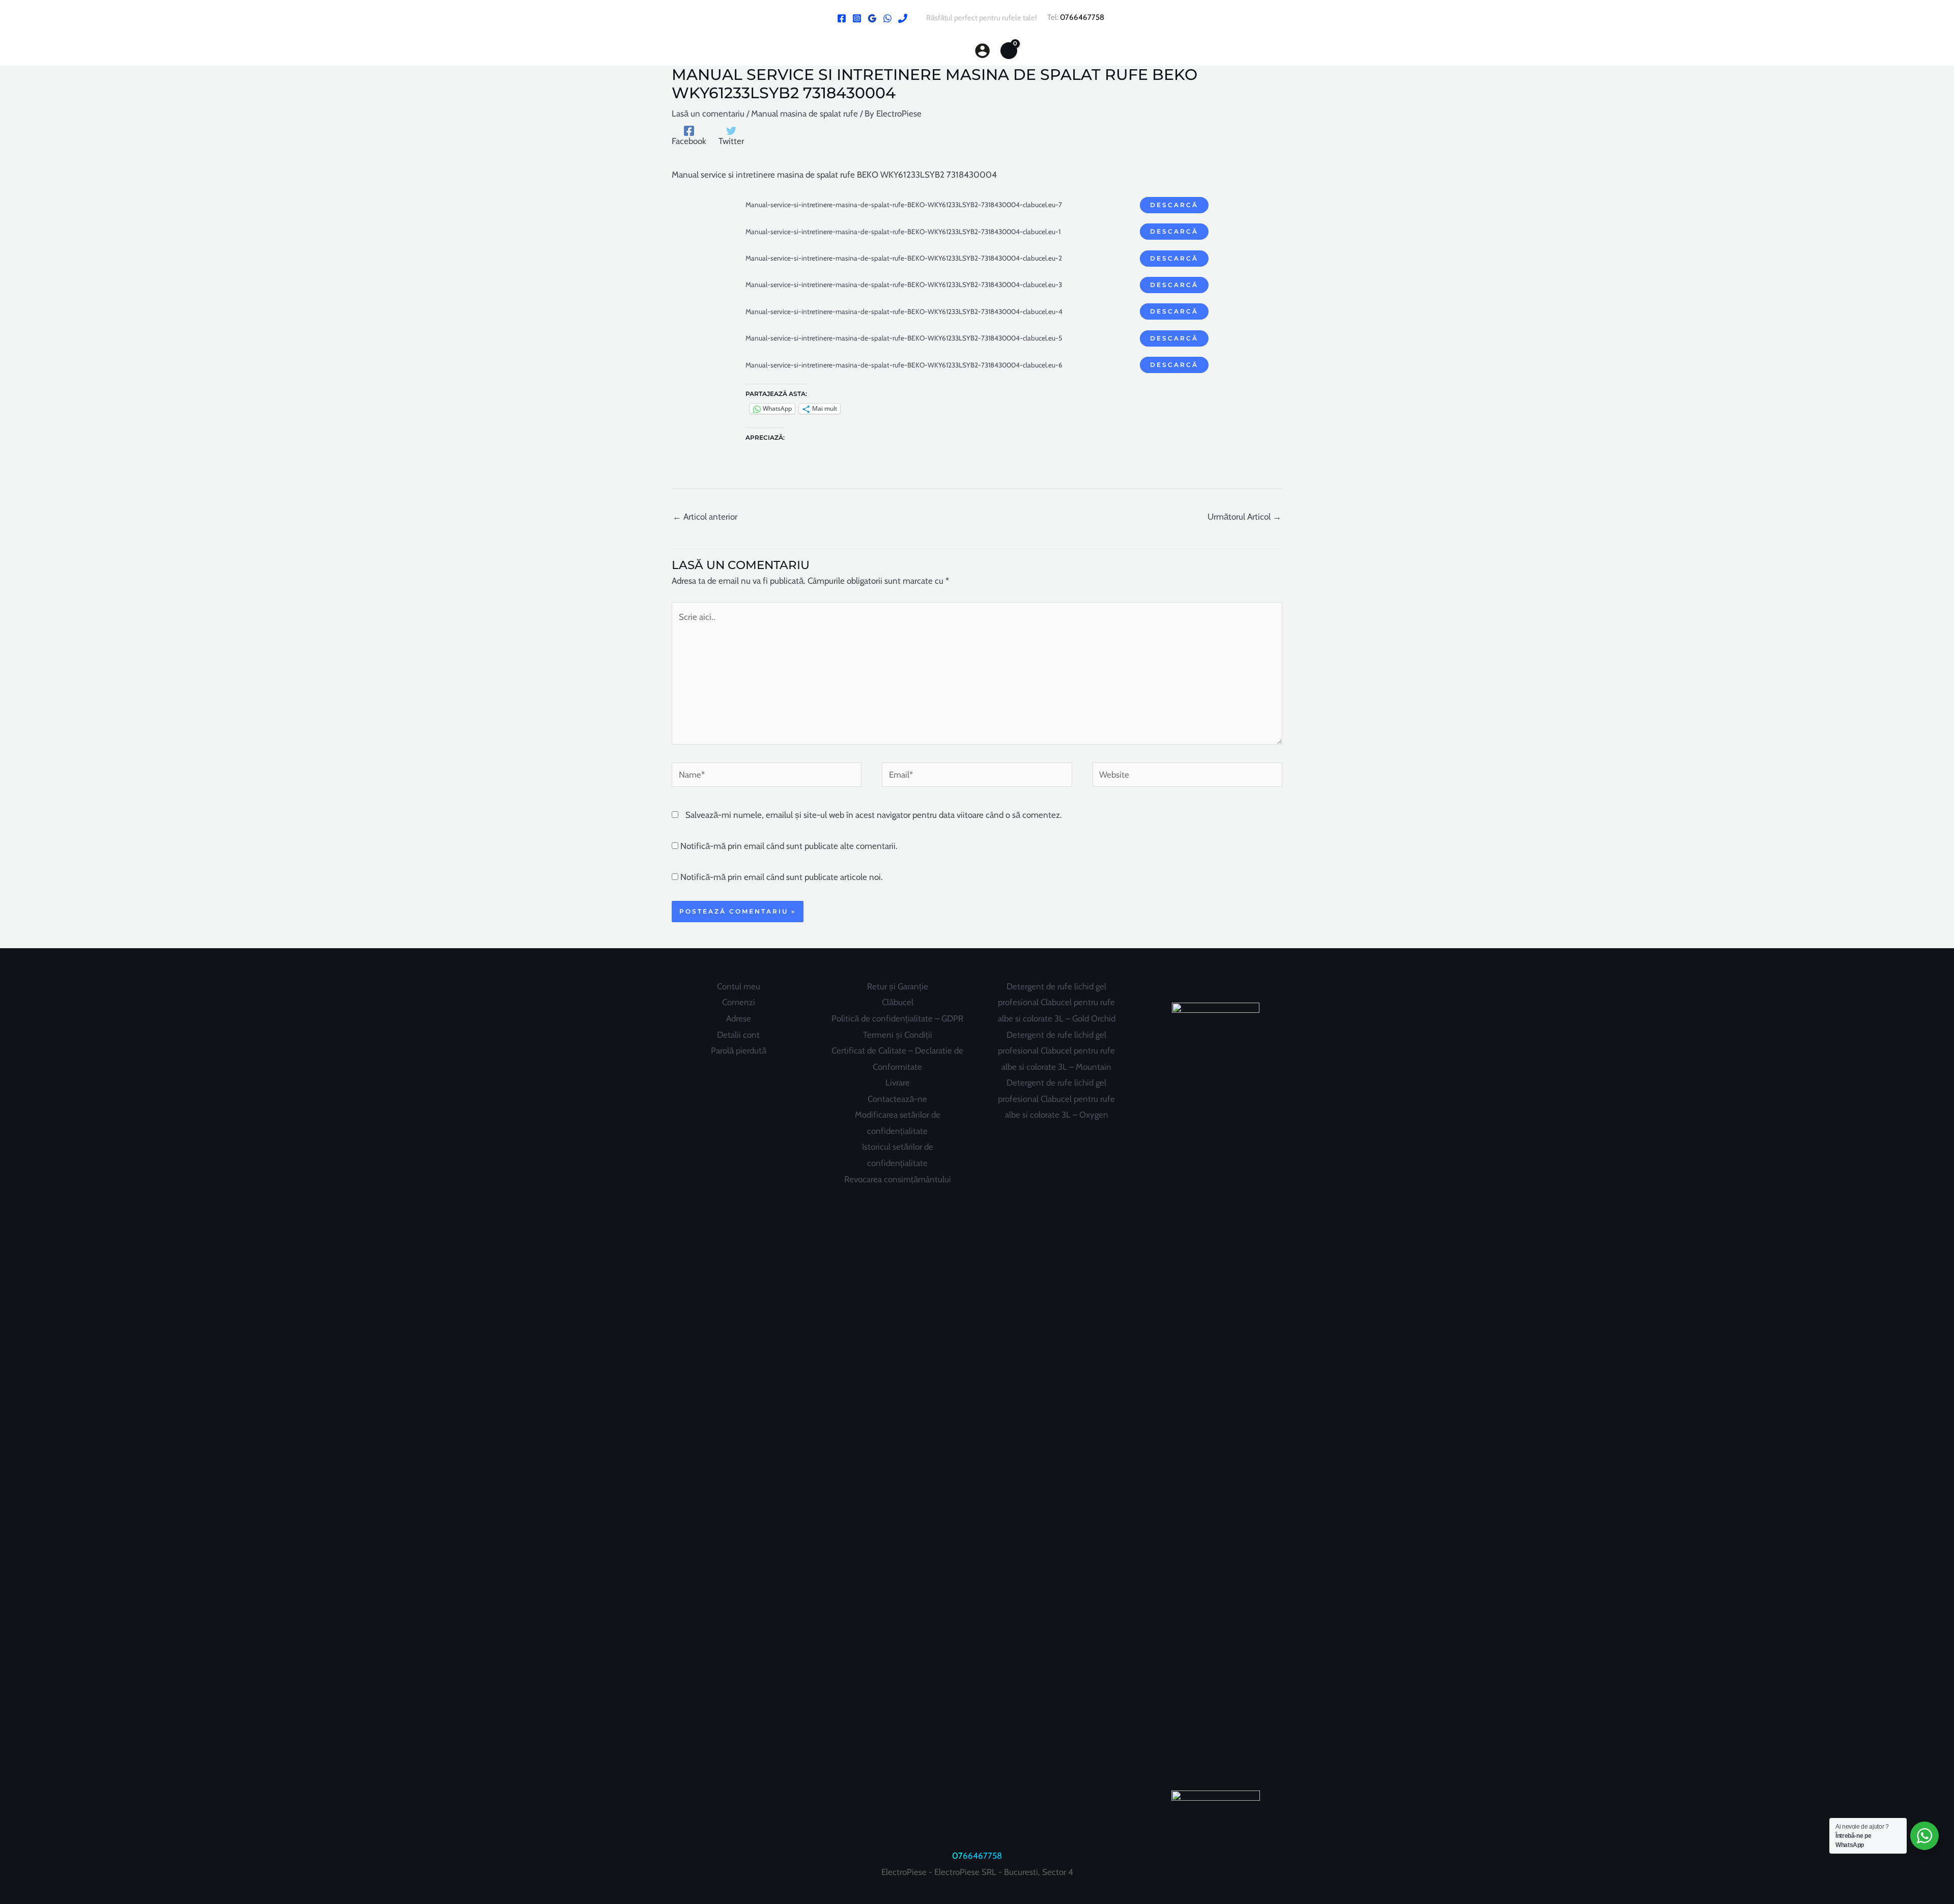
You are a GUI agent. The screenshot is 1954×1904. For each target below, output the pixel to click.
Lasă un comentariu (708, 113)
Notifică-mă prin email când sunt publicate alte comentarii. (789, 846)
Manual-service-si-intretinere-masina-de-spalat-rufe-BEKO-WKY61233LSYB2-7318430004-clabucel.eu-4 (904, 311)
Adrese (739, 1018)
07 (957, 1856)
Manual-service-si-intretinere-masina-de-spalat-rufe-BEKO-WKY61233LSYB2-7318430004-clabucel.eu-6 (904, 365)
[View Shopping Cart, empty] (1009, 50)
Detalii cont (738, 1035)
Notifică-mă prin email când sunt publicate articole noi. (782, 877)
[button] (956, 51)
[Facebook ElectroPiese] (842, 18)
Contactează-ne (897, 1099)
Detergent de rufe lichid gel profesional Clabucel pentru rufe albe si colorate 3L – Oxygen (1056, 1099)
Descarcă (1174, 205)
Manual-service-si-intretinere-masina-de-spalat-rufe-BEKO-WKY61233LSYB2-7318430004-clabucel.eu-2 (904, 258)
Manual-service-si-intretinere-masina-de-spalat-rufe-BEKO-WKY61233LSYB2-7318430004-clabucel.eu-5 (904, 338)
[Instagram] (857, 18)
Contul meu (739, 986)
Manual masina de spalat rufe (804, 113)
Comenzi (739, 1002)
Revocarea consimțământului (898, 1179)
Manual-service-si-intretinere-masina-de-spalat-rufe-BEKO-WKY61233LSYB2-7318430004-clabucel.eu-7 (904, 205)
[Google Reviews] (872, 18)
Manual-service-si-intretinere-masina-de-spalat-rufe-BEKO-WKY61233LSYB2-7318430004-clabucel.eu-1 (903, 232)
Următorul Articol (1244, 517)
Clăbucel (898, 1002)
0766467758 (1082, 17)
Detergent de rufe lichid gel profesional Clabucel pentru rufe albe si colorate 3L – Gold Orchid (1057, 1002)
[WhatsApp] (887, 18)
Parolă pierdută (739, 1050)
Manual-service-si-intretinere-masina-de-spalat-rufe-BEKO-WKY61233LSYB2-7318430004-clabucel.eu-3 (904, 285)
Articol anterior (705, 517)
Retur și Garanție (898, 986)
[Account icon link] (982, 51)
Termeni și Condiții (898, 1035)
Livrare (898, 1083)
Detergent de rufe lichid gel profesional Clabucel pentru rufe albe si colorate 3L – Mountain (1056, 1051)
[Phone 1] (903, 18)
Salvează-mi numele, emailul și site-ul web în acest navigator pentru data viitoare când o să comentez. (874, 815)
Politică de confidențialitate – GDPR (897, 1018)
